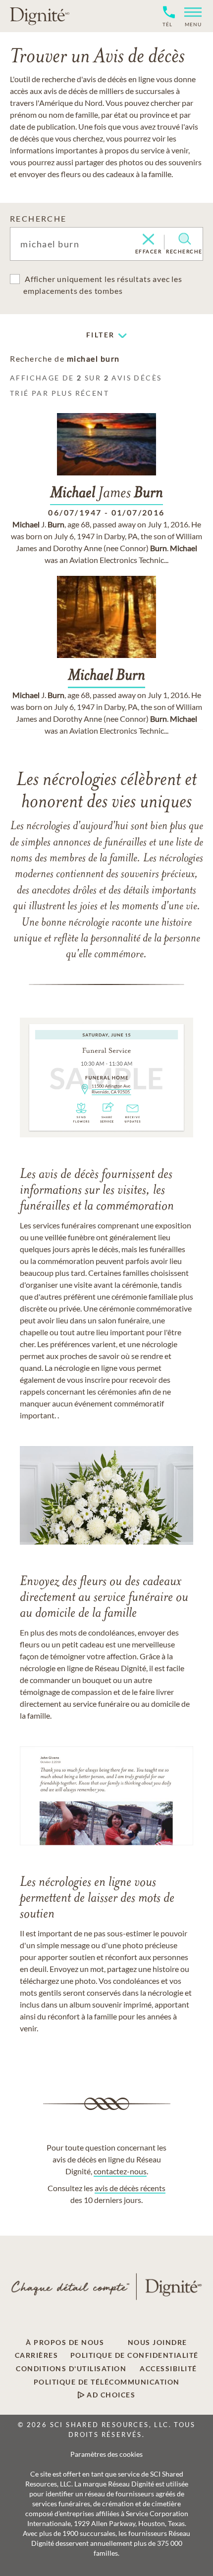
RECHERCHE (38, 218)
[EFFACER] (148, 240)
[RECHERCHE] (185, 239)
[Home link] (40, 16)
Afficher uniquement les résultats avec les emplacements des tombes (103, 285)
